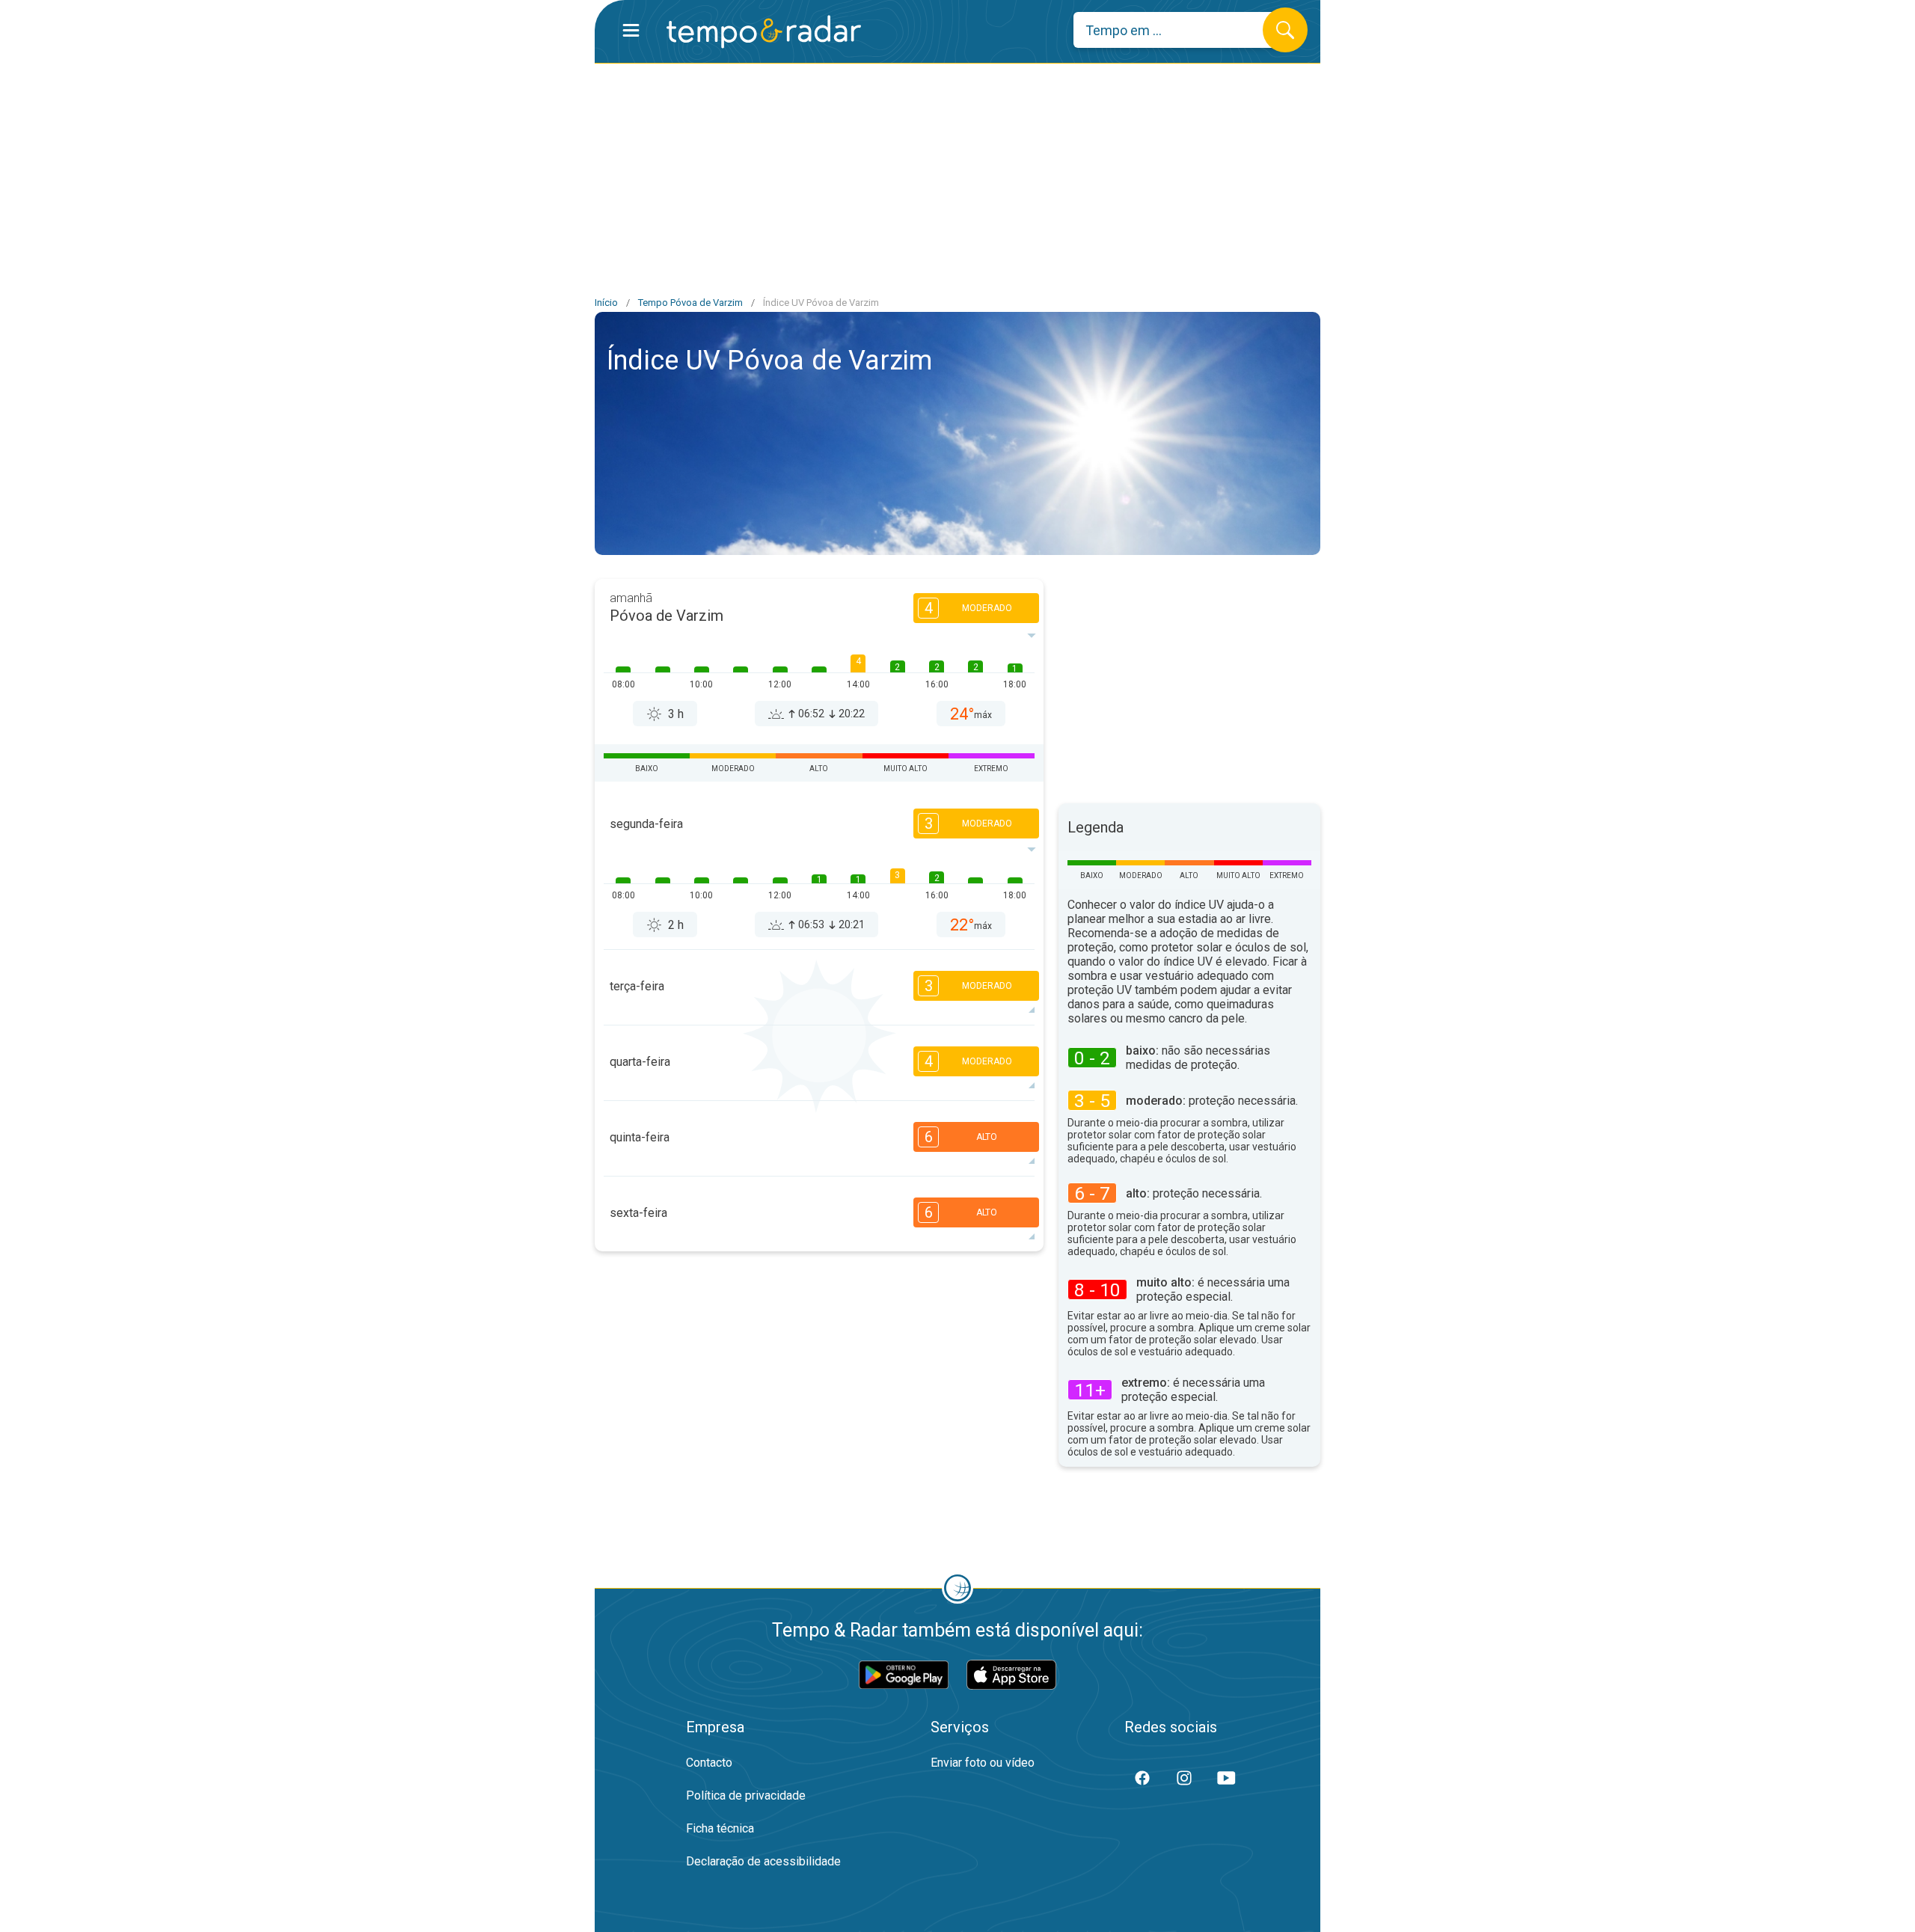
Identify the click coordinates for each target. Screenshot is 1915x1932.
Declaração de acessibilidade (763, 1861)
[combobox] (1179, 30)
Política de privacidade (746, 1795)
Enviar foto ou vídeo (983, 1763)
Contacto (709, 1763)
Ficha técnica (720, 1828)
